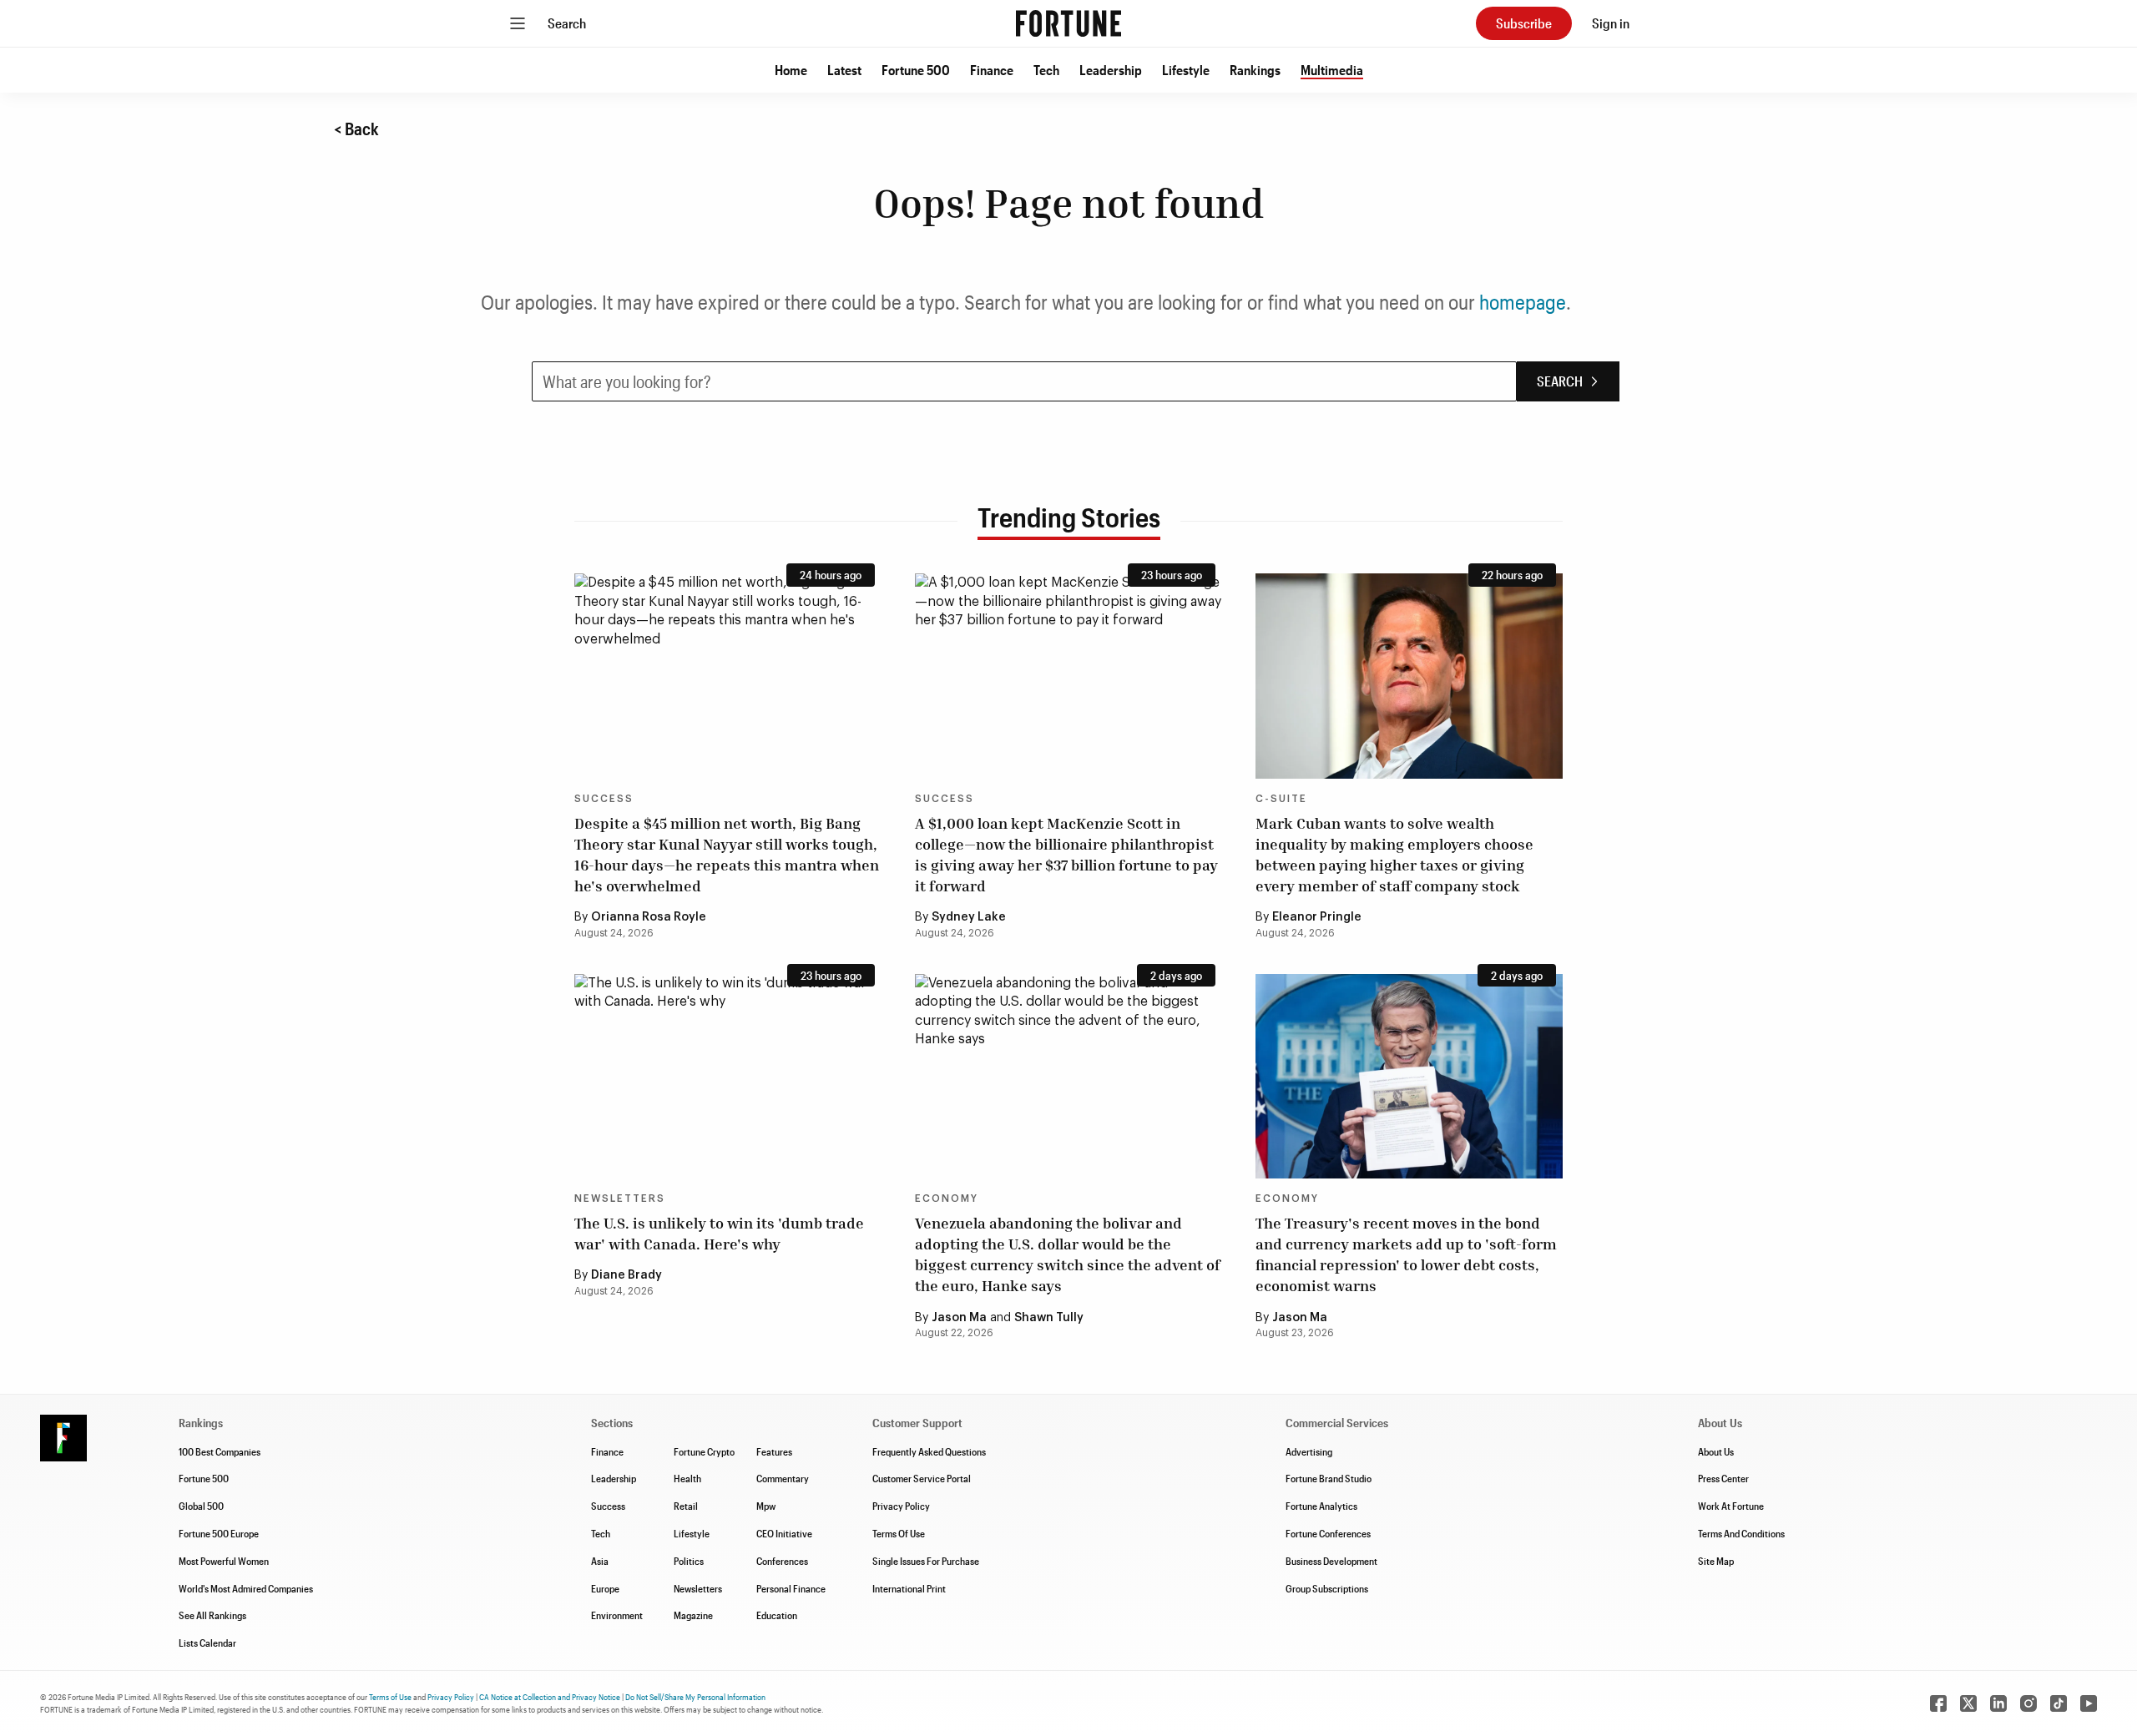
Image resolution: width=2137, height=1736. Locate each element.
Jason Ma (959, 1318)
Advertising (1309, 1451)
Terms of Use (390, 1697)
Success (604, 799)
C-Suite (1281, 799)
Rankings (1255, 70)
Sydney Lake (969, 917)
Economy (947, 1199)
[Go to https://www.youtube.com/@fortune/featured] (2089, 1703)
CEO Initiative (784, 1533)
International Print (909, 1588)
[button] (791, 70)
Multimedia (1332, 70)
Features (774, 1451)
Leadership (1111, 70)
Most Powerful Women (224, 1561)
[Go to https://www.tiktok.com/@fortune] (2059, 1703)
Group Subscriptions (1327, 1588)
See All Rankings (212, 1615)
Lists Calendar (207, 1643)
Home (791, 70)
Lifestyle (1186, 70)
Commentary (783, 1478)
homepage (1523, 302)
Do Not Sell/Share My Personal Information (695, 1697)
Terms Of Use (899, 1533)
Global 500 (201, 1506)
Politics (689, 1561)
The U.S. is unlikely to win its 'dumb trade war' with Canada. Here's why (719, 1233)
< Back (356, 129)
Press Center (1723, 1478)
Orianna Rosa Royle (649, 917)
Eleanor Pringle (1317, 917)
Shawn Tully (1049, 1318)
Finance (992, 70)
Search (567, 23)
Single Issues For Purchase (926, 1561)
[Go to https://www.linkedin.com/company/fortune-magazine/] (1998, 1703)
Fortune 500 (916, 70)
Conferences (782, 1561)
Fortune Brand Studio (1329, 1478)
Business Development (1331, 1561)
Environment (617, 1615)
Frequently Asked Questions (929, 1451)
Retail (686, 1506)
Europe (605, 1588)
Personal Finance (791, 1588)
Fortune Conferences (1328, 1533)
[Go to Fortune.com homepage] (1068, 23)
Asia (600, 1561)
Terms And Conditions (1741, 1533)
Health (687, 1478)
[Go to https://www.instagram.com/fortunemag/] (2028, 1703)
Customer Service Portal (922, 1478)
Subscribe (1524, 23)
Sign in (1611, 23)
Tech (1046, 70)
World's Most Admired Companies (246, 1588)
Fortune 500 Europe (219, 1533)
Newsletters (620, 1199)
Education (777, 1615)
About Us (1716, 1451)
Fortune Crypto (704, 1451)
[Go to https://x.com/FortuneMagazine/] (1968, 1703)
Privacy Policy (901, 1506)
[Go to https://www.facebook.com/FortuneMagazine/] (1938, 1703)
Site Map (1716, 1561)
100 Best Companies (220, 1451)
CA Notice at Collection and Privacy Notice (550, 1697)
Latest (844, 70)
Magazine (693, 1615)
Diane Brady (626, 1275)
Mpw (766, 1506)
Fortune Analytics (1321, 1506)
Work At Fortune (1731, 1506)
